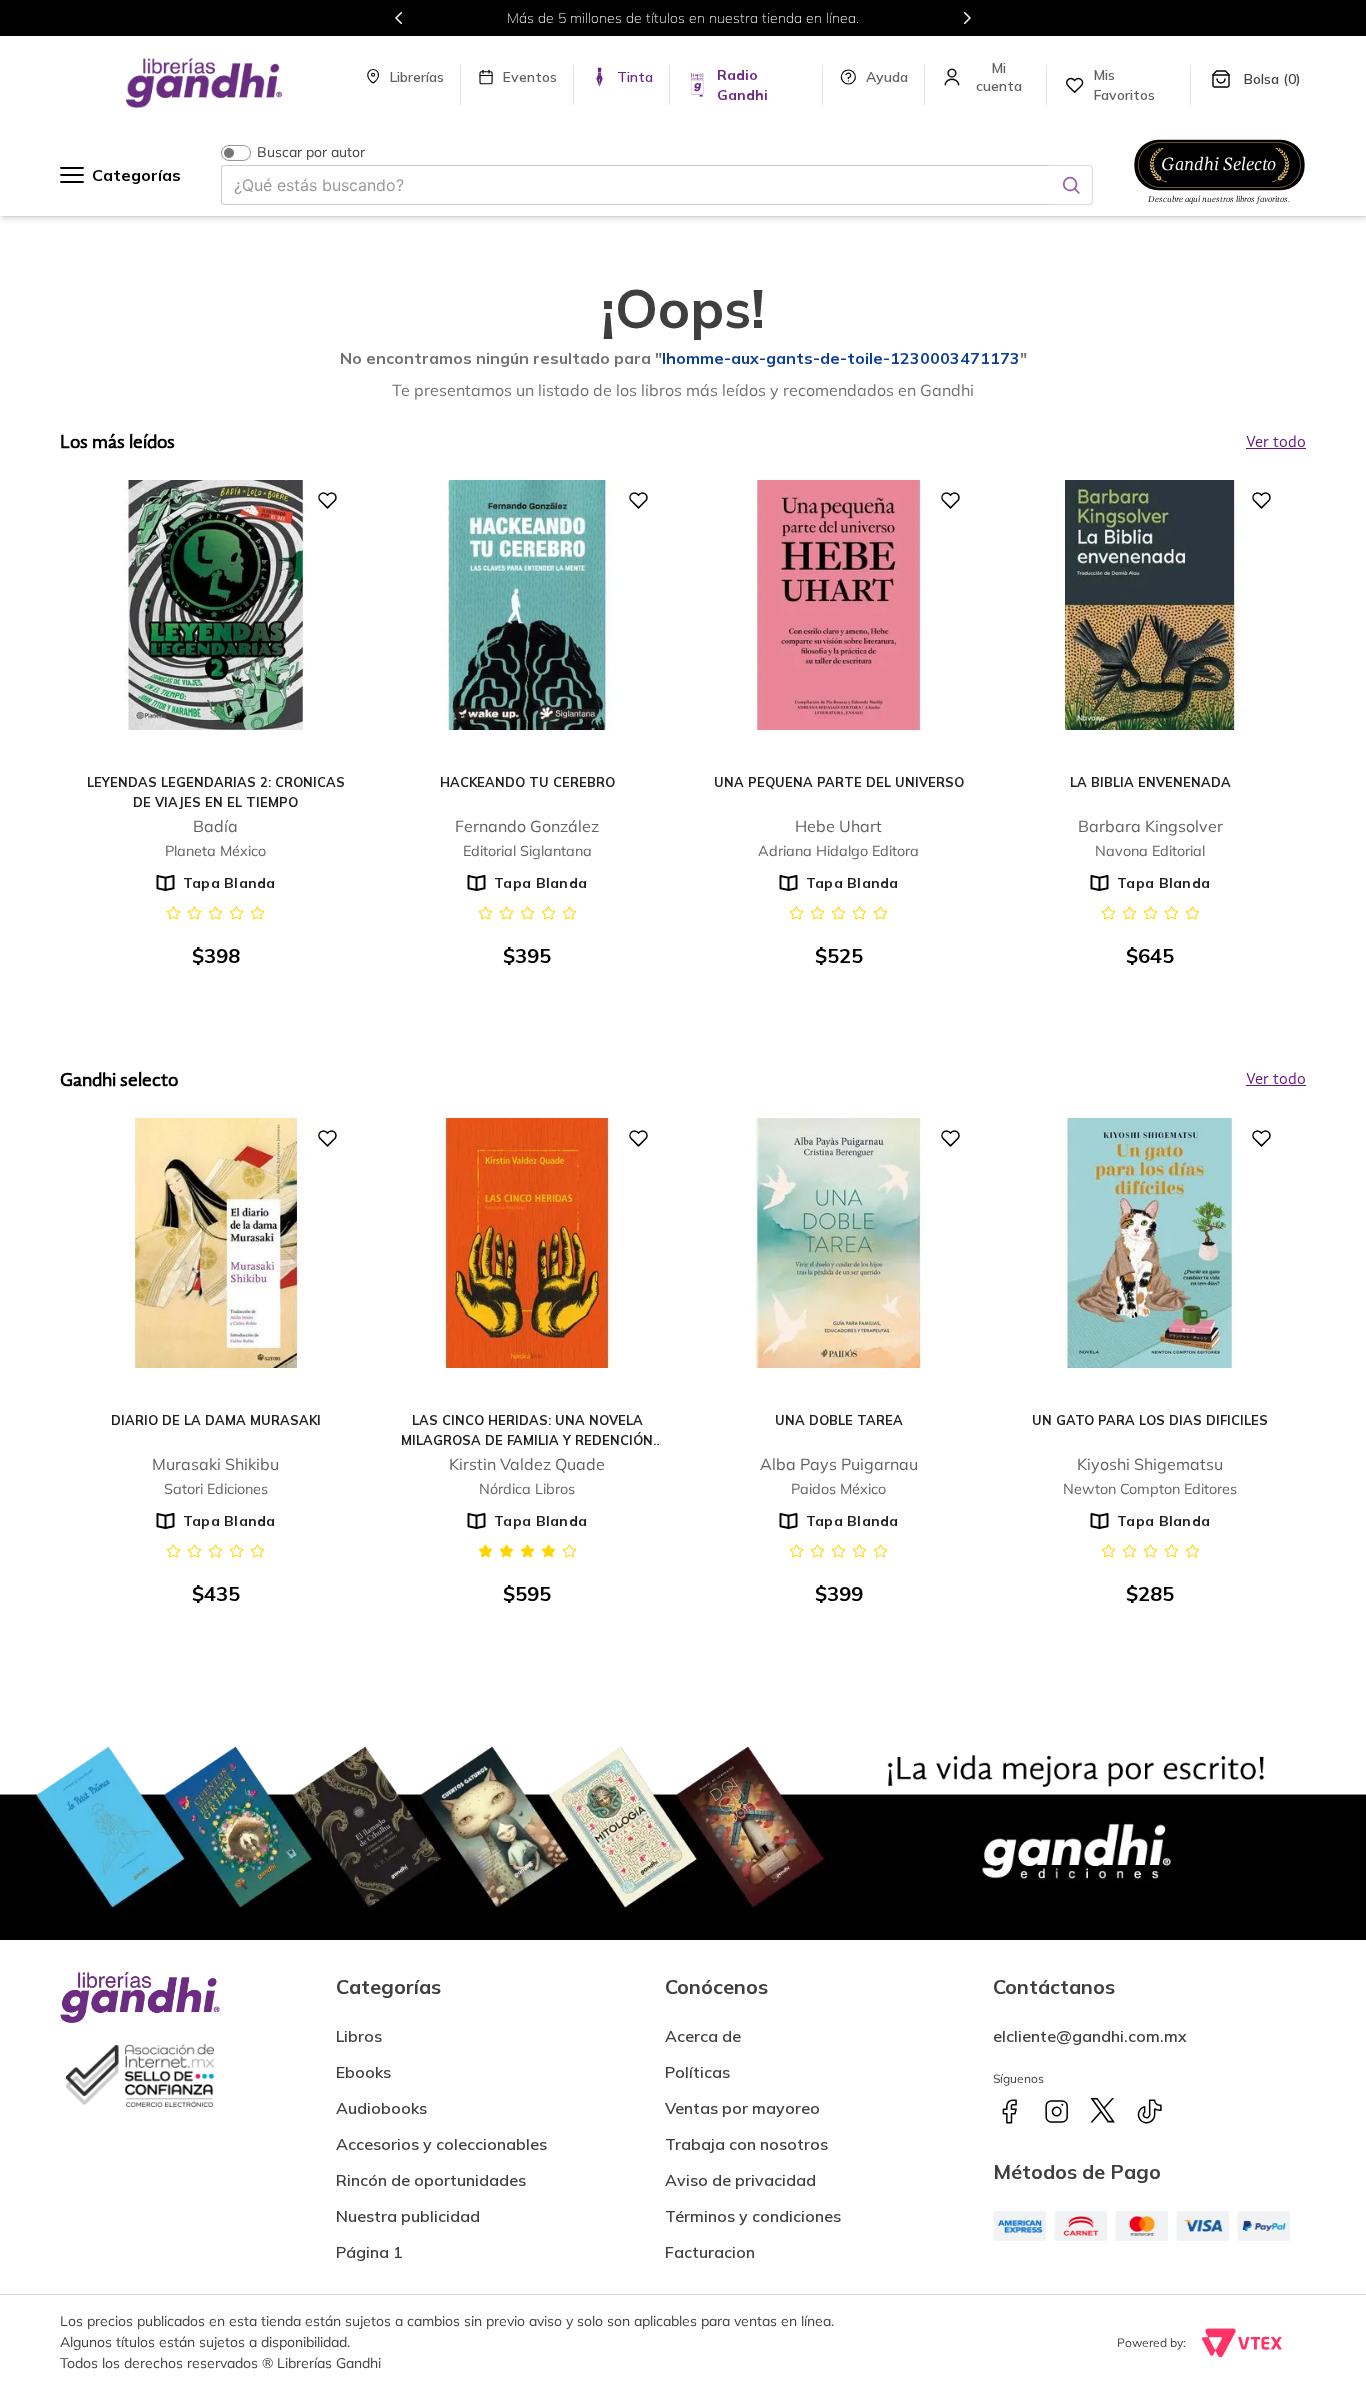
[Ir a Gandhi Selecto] (1219, 207)
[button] (710, 2244)
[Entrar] (1000, 77)
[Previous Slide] (399, 18)
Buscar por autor (311, 152)
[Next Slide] (967, 18)
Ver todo (1276, 1080)
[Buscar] (1071, 185)
